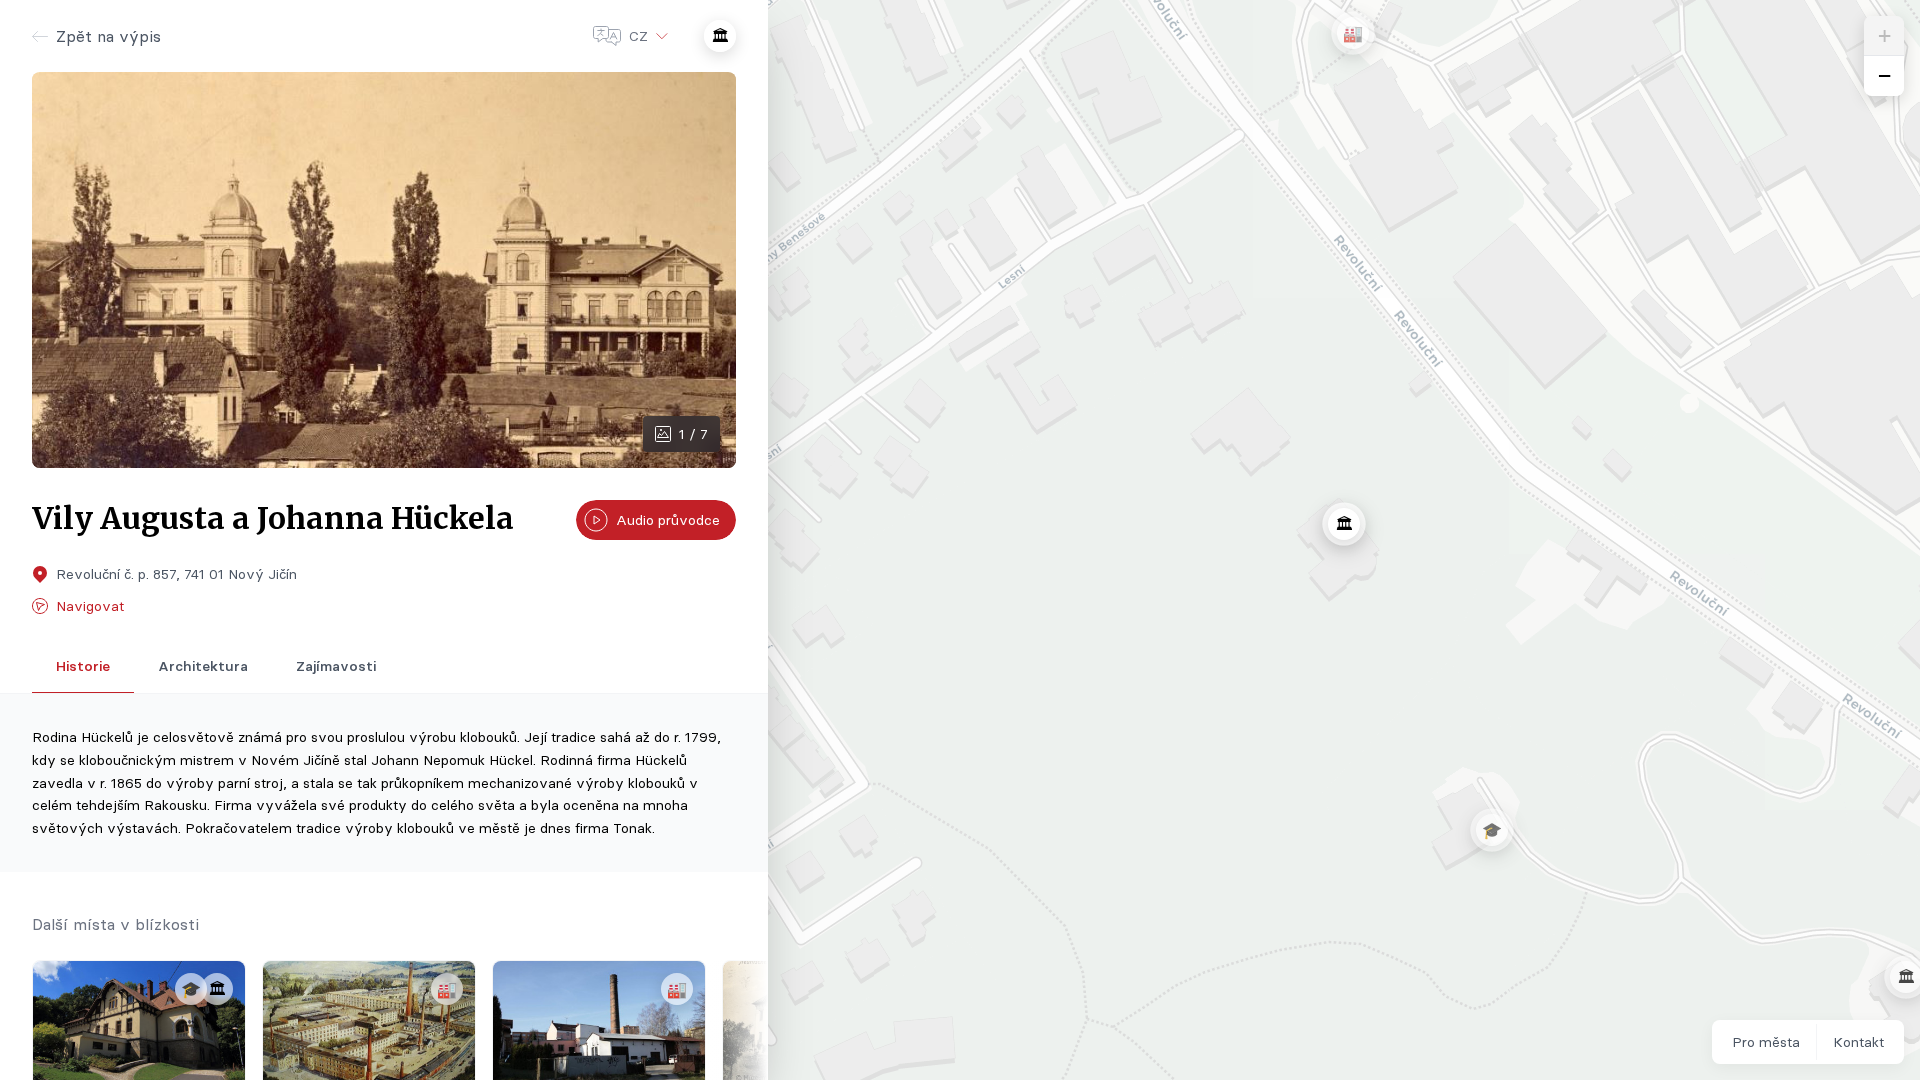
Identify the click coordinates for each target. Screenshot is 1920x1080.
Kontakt (1858, 1042)
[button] (1353, 33)
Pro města (1766, 1042)
